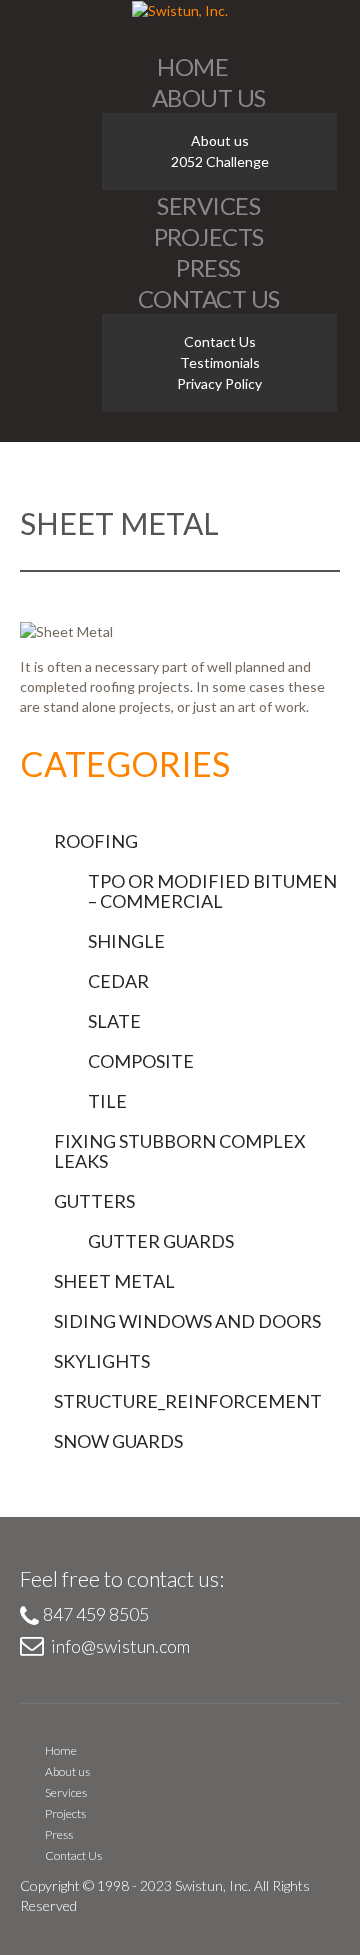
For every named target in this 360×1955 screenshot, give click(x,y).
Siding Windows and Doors (187, 1321)
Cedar (118, 981)
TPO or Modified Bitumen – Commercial (212, 891)
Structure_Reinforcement (188, 1401)
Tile (107, 1101)
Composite (141, 1061)
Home (192, 66)
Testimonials (220, 362)
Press (208, 267)
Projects (209, 236)
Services (208, 205)
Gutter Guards (161, 1241)
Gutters (94, 1201)
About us (209, 97)
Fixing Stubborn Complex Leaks (180, 1151)
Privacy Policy (219, 383)
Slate (114, 1021)
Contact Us (209, 298)
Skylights (102, 1361)
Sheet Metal (114, 1281)
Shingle (126, 941)
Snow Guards (118, 1441)
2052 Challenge (220, 161)
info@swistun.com (120, 1646)
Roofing (96, 841)
